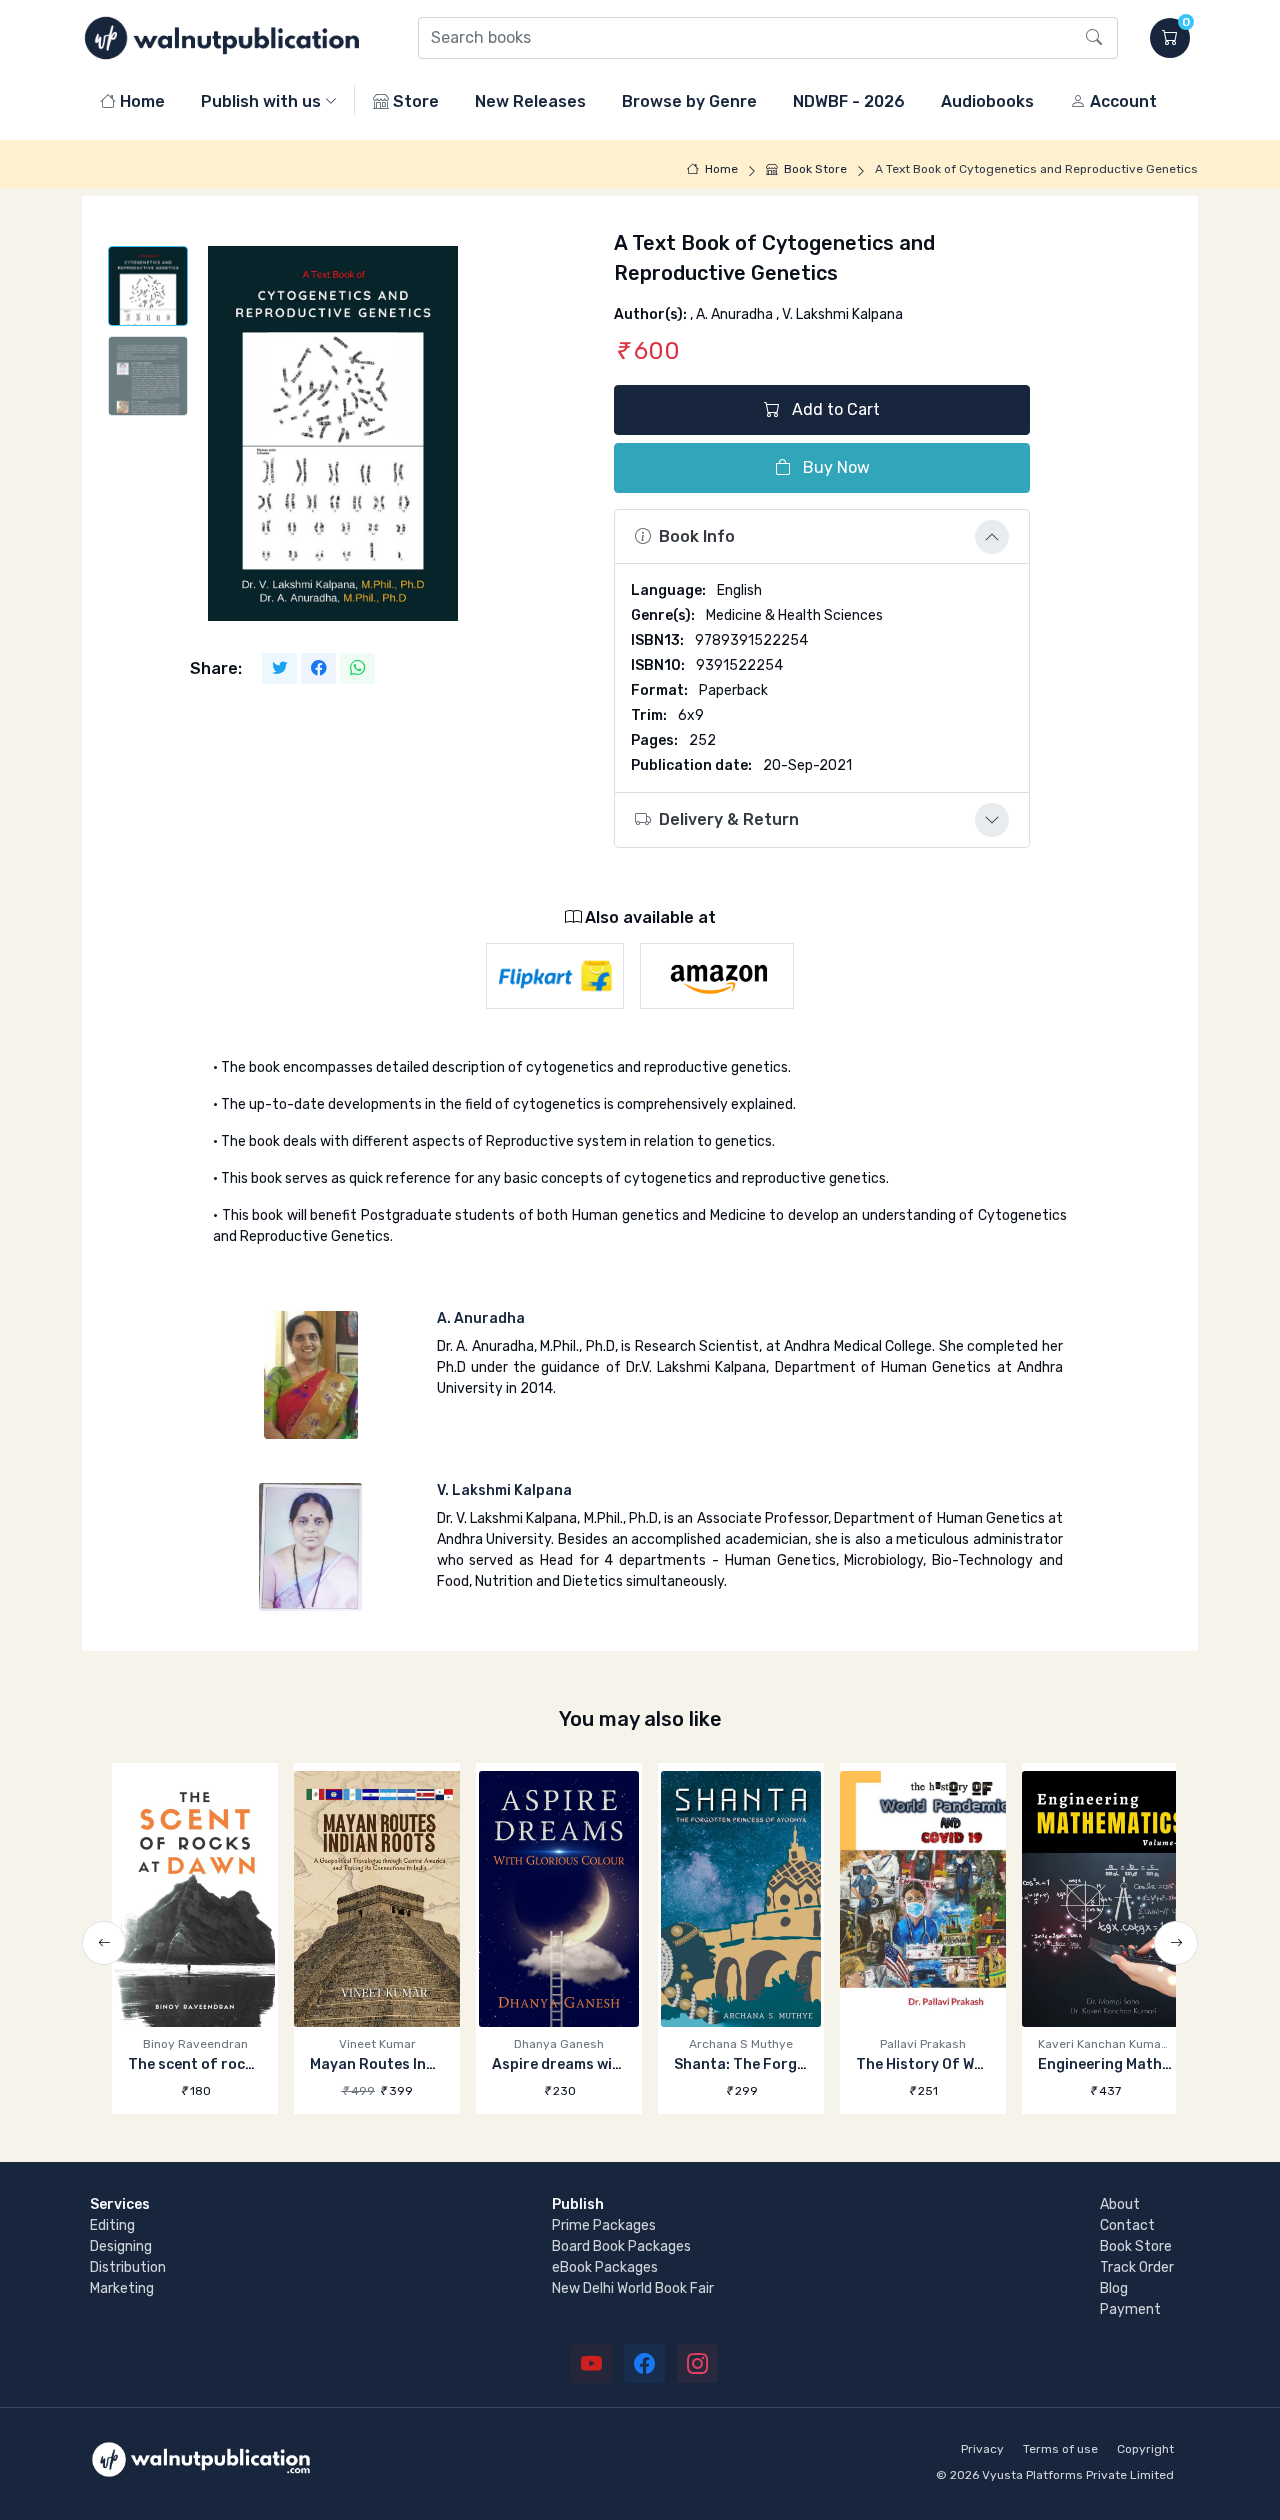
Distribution (128, 2267)
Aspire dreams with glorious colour (433, 2064)
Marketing (122, 2288)
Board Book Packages (621, 2246)
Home (140, 101)
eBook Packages (605, 2267)
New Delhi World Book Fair (633, 2288)
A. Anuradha (481, 1318)
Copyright (1145, 2449)
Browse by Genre (689, 101)
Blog (1114, 2288)
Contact (1127, 2225)
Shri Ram (1105, 2064)
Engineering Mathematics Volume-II (980, 2064)
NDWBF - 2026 (849, 101)
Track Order (1137, 2267)
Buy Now (834, 467)
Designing (121, 2246)
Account (1121, 101)
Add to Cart (834, 409)
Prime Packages (604, 2225)
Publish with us (261, 101)
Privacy (982, 2449)
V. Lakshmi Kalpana (504, 1490)
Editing (112, 2225)
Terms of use (1060, 2449)
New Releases (530, 101)
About (1120, 2204)
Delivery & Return (729, 819)
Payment (1130, 2309)
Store (414, 101)
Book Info (697, 536)
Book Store (815, 169)
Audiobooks (987, 101)
